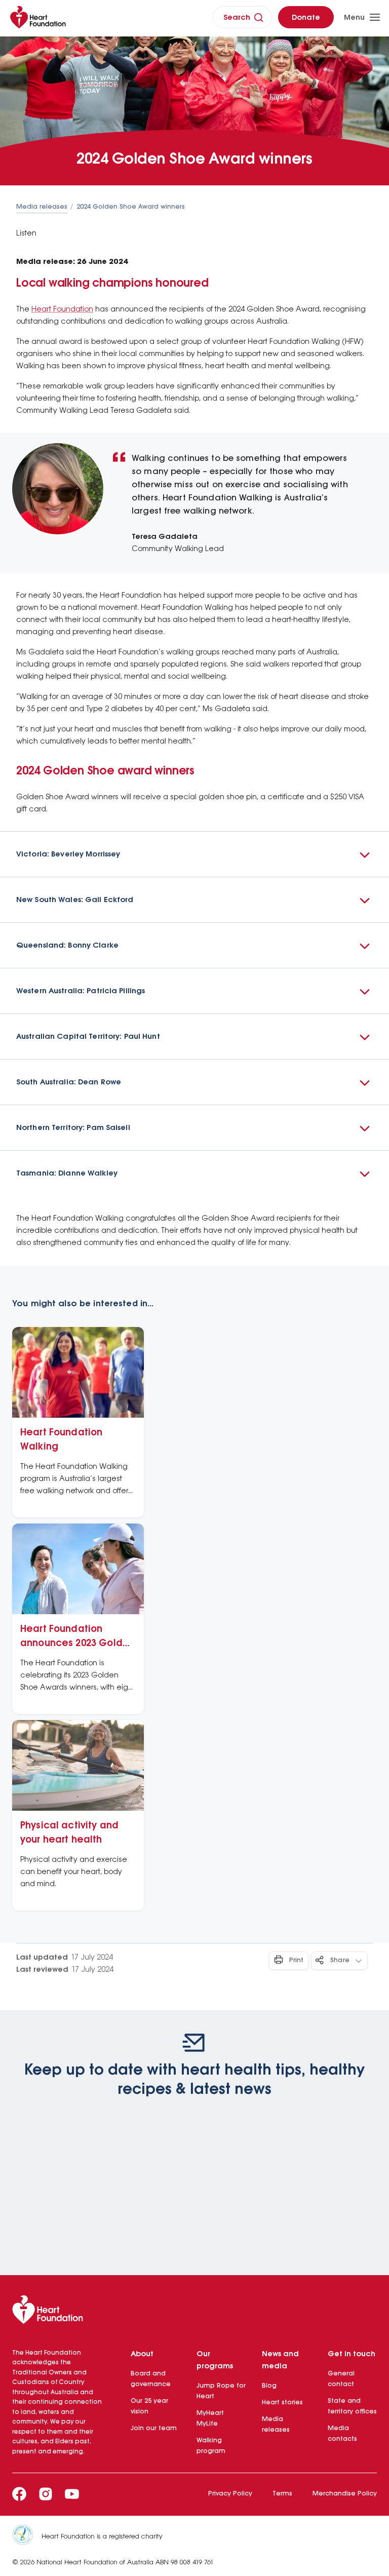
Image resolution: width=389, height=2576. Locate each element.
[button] (194, 854)
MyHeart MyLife (210, 2418)
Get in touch (352, 2354)
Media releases (42, 207)
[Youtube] (72, 2494)
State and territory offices (352, 2406)
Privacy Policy (230, 2494)
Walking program (211, 2446)
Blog (269, 2386)
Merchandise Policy (345, 2494)
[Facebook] (19, 2494)
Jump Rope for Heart (221, 2391)
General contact (341, 2379)
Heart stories (282, 2403)
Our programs (215, 2360)
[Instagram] (46, 2494)
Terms (282, 2494)
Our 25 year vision (149, 2406)
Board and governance (151, 2379)
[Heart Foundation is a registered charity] (27, 2536)
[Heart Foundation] (194, 2312)
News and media (280, 2360)
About (142, 2354)
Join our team (154, 2428)
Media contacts (342, 2434)
